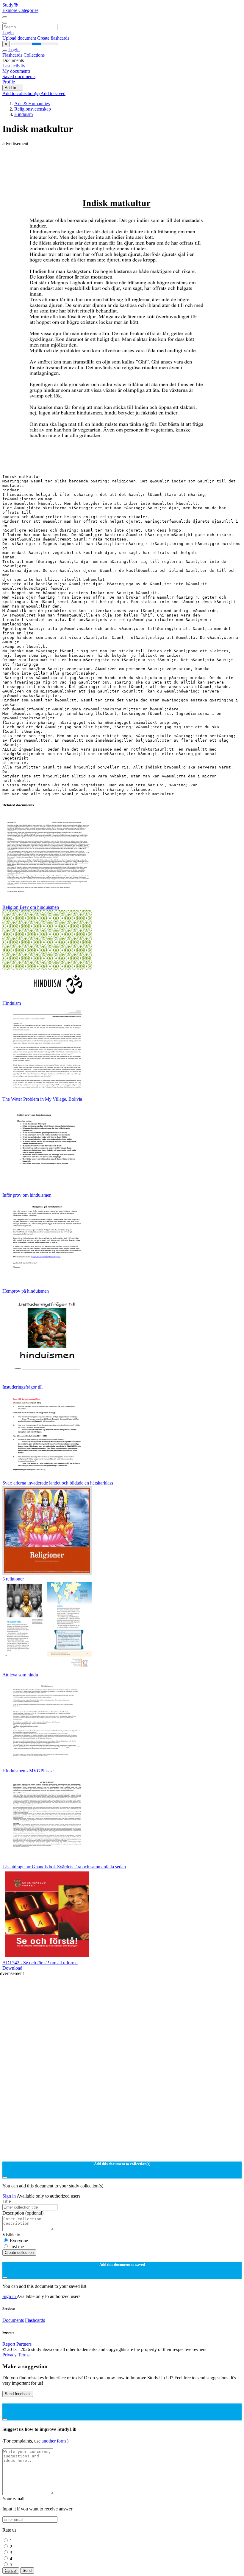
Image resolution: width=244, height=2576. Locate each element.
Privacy (10, 2355)
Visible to (11, 2235)
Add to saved (53, 93)
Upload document (20, 38)
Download (12, 1968)
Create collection (19, 2253)
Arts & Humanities (32, 104)
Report (9, 2344)
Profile (9, 82)
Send (27, 2570)
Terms (24, 2355)
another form (54, 2441)
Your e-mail (13, 2499)
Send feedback (18, 2394)
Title (7, 2201)
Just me (17, 2247)
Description (23, 2213)
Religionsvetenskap (33, 109)
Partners (24, 2344)
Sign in (10, 2196)
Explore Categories (20, 10)
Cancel (11, 2570)
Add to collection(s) (21, 93)
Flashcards (13, 55)
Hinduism (24, 114)
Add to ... (13, 88)
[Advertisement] (122, 160)
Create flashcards (53, 38)
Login (8, 33)
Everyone (19, 2241)
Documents (13, 2320)
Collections (34, 55)
